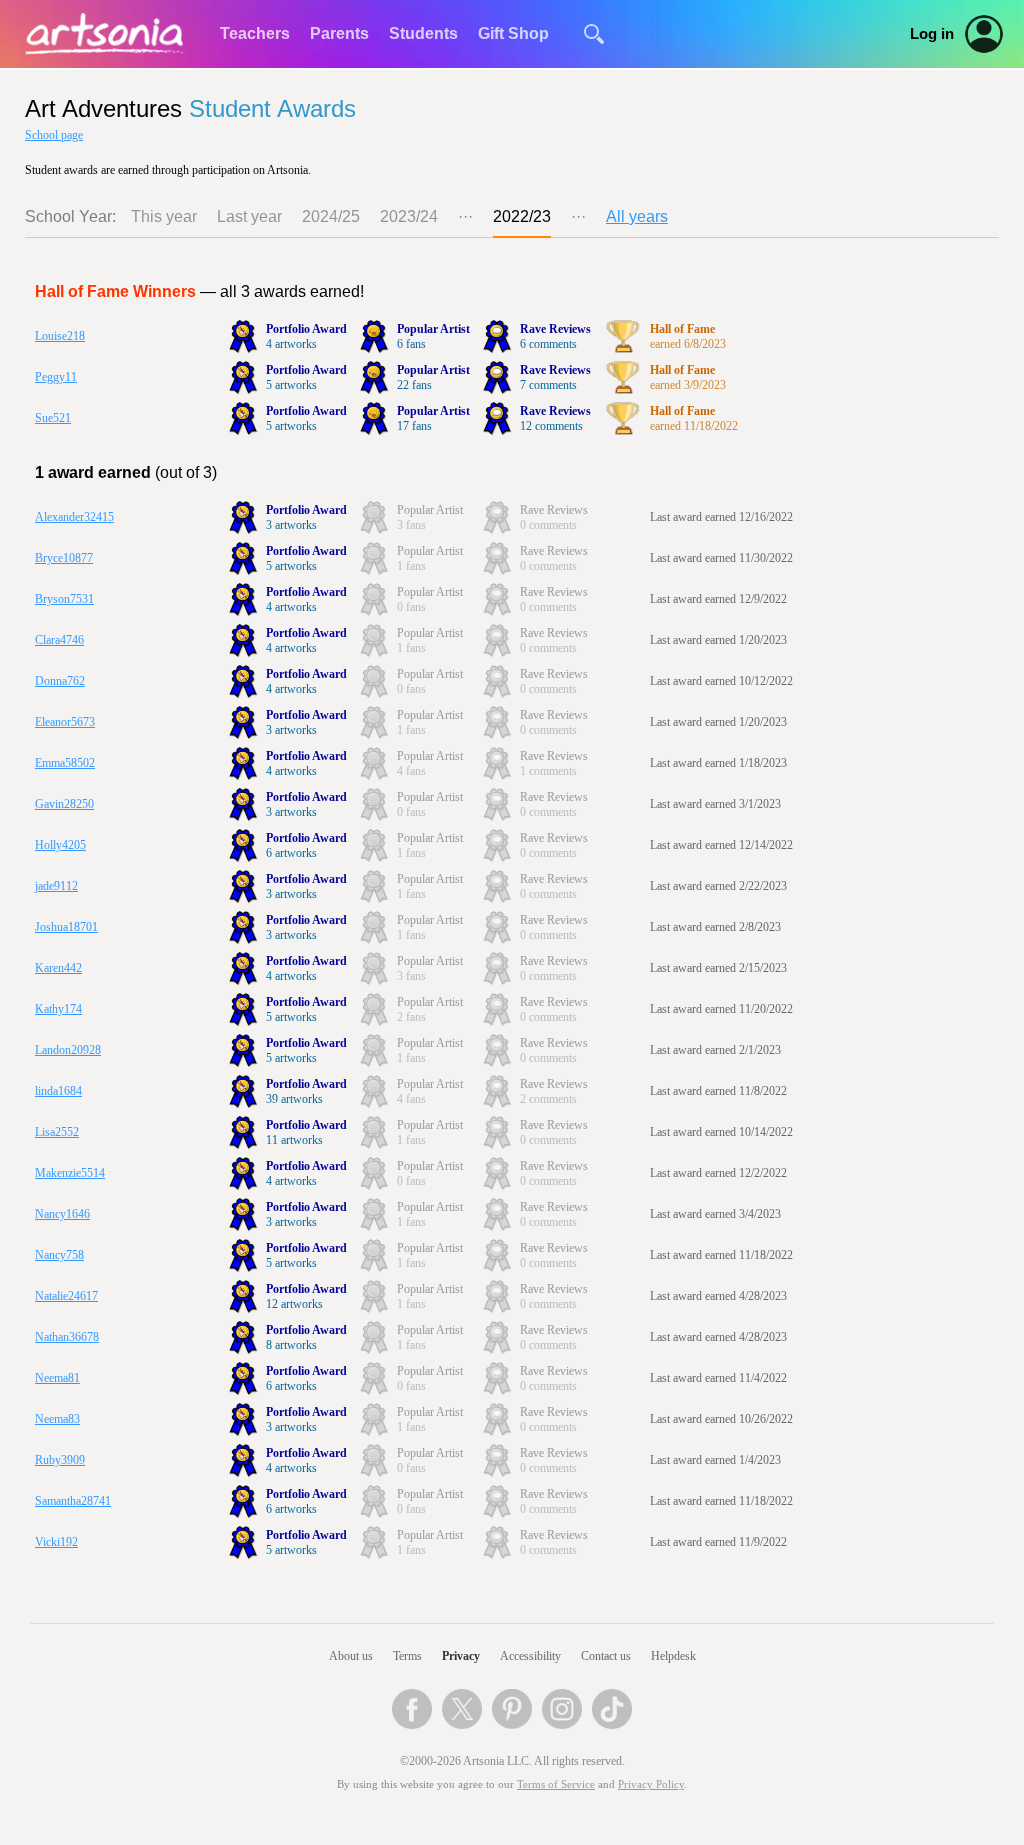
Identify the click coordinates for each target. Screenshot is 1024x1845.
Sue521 (53, 418)
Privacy (461, 1656)
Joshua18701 (66, 927)
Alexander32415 (74, 517)
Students (423, 33)
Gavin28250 (64, 804)
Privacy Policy (651, 1784)
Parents (339, 33)
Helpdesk (673, 1656)
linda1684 (58, 1091)
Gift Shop (513, 33)
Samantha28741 (73, 1501)
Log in (932, 34)
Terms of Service (556, 1784)
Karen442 (58, 968)
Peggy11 (56, 377)
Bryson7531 (64, 599)
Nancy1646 (62, 1214)
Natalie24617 (66, 1296)
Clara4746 (59, 640)
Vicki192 (56, 1542)
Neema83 (57, 1419)
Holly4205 (60, 845)
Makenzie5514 (70, 1173)
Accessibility (530, 1656)
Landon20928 (68, 1050)
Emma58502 (65, 763)
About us (351, 1656)
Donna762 (60, 681)
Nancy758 (59, 1255)
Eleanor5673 (65, 722)
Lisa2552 (57, 1132)
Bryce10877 (64, 558)
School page (54, 135)
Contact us (606, 1656)
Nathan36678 (67, 1337)
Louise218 (60, 336)
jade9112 (56, 886)
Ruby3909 (60, 1460)
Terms (407, 1656)
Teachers (255, 33)
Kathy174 (58, 1009)
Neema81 (57, 1378)
